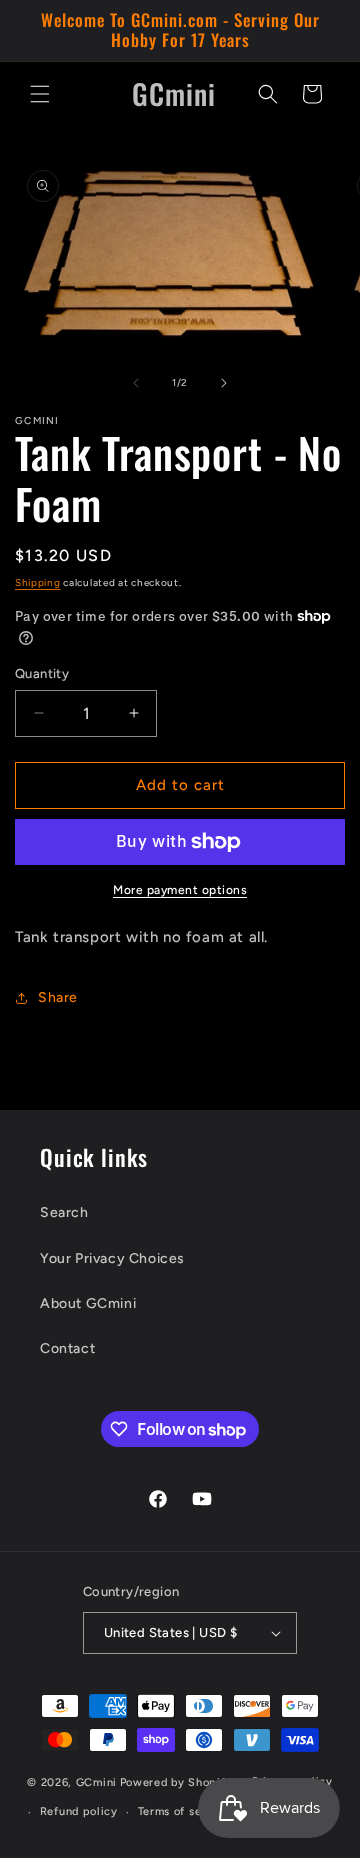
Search (64, 1212)
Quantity (42, 673)
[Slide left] (136, 383)
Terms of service (184, 1811)
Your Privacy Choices (112, 1258)
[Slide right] (224, 383)
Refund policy (79, 1811)
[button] (40, 94)
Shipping (38, 582)
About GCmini (88, 1303)
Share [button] (58, 997)
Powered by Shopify (176, 1781)
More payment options (180, 890)
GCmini (96, 1781)
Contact (67, 1348)
